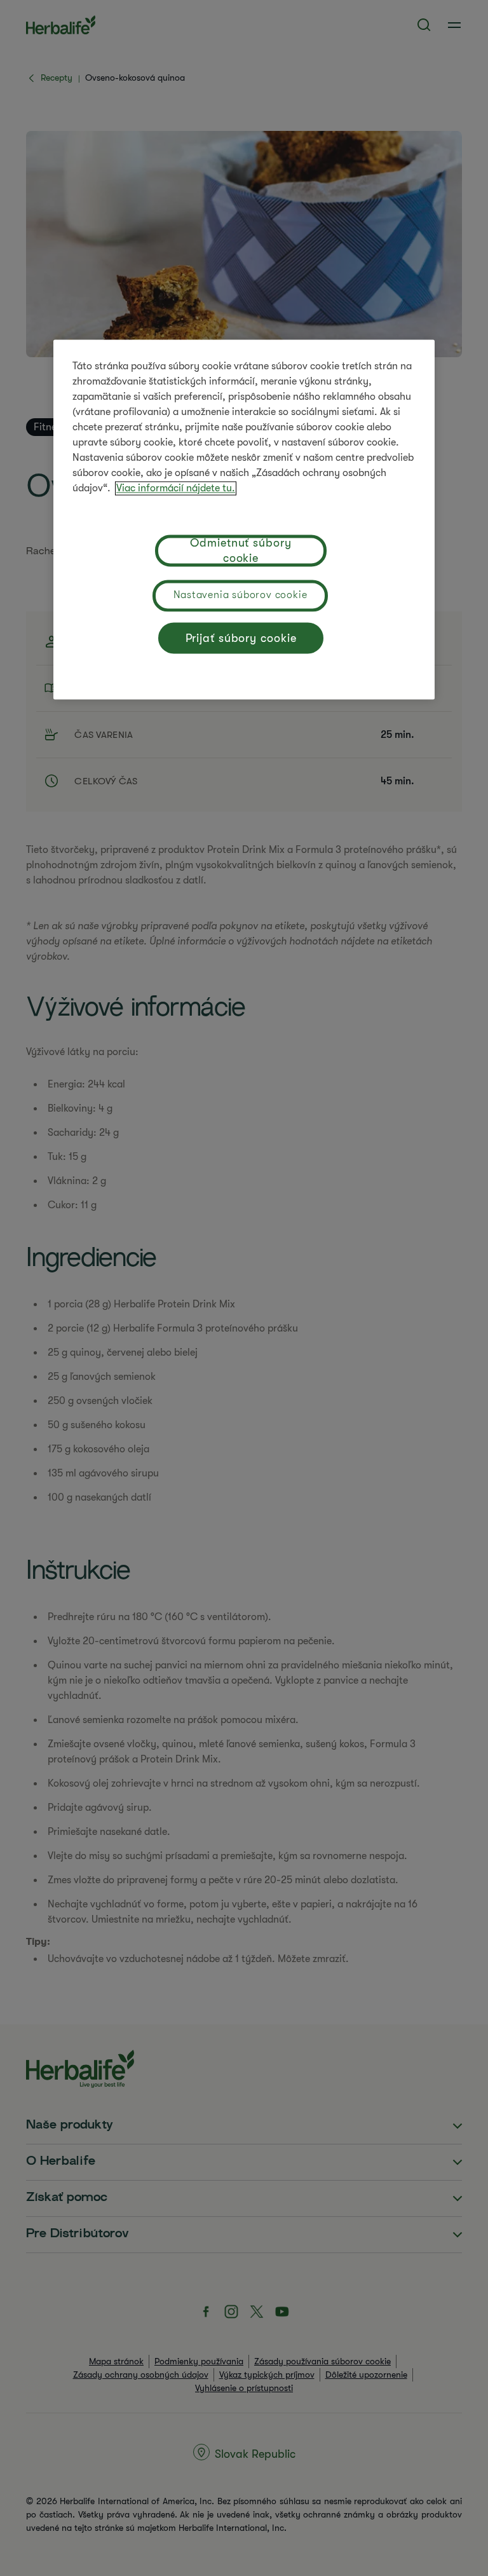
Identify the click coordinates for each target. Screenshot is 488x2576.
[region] (244, 519)
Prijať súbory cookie (241, 638)
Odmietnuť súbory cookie (241, 550)
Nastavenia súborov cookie (241, 595)
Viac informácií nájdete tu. (176, 488)
